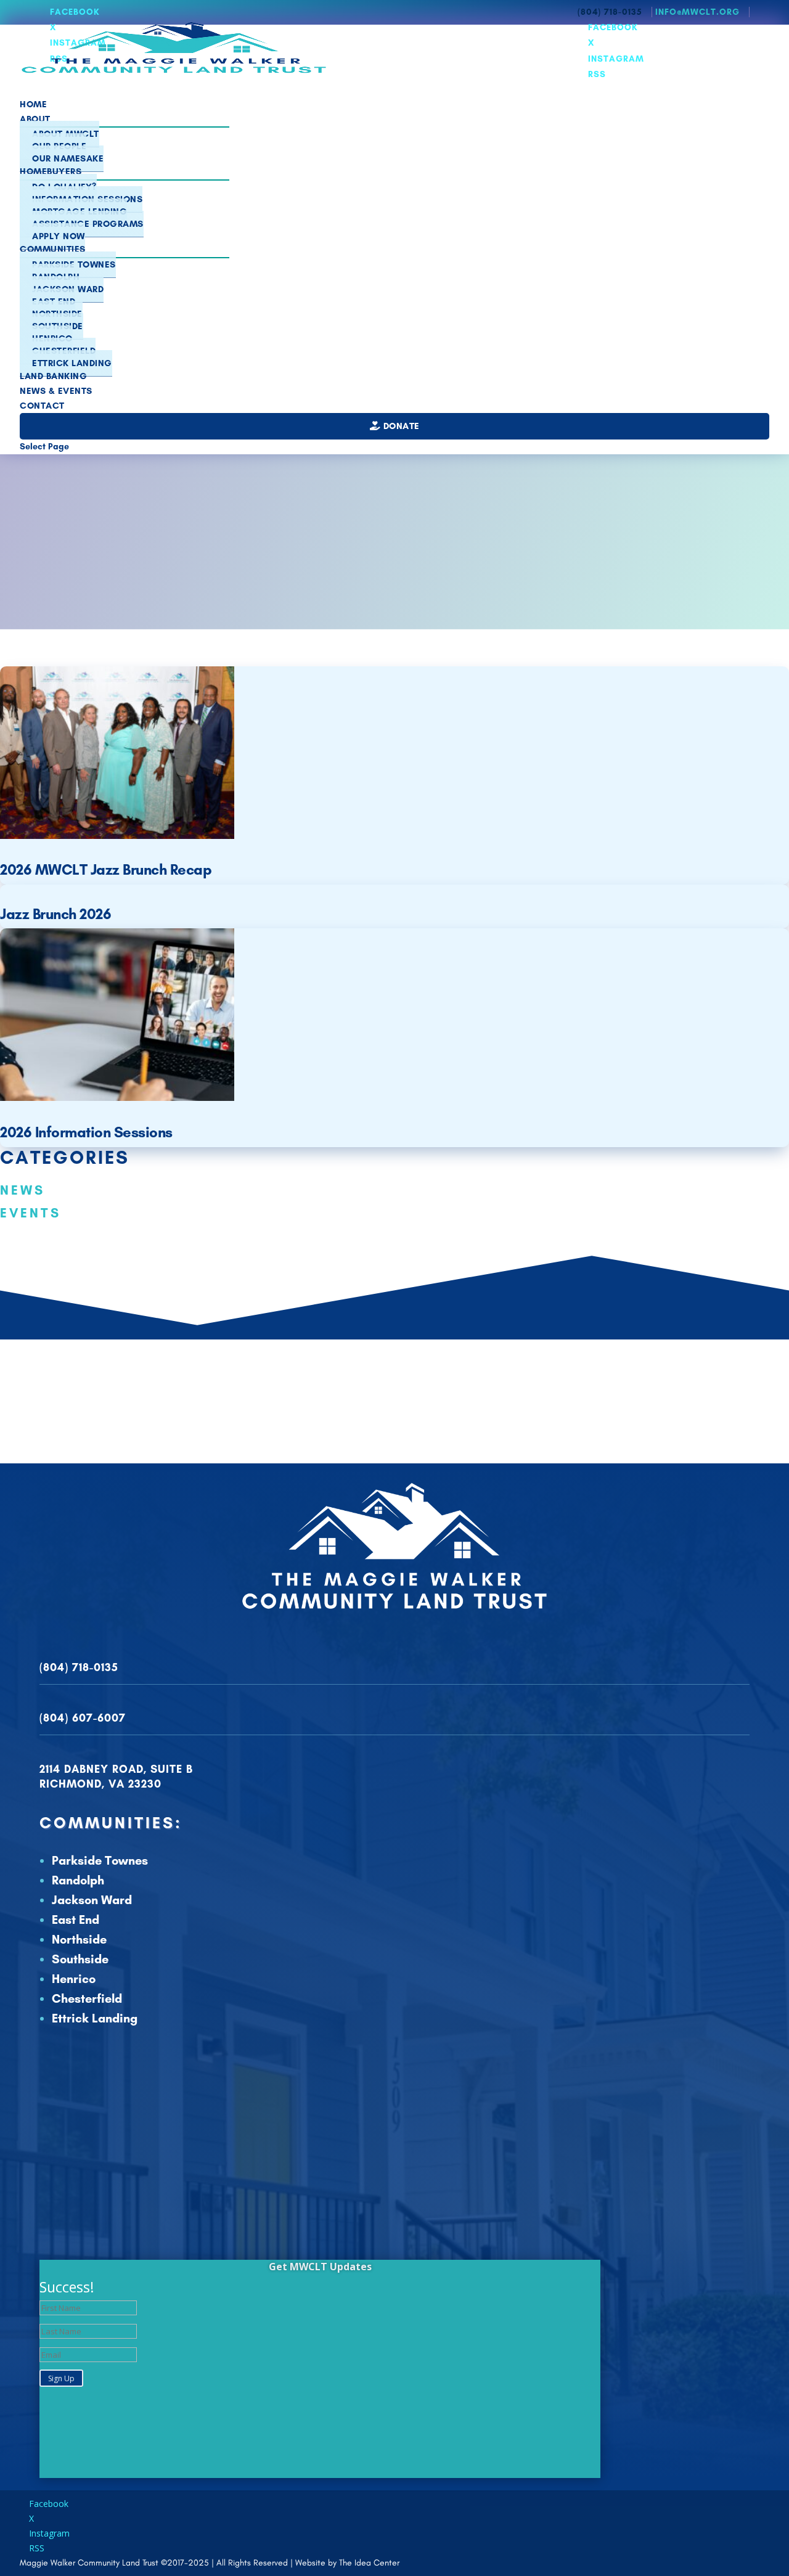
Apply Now (59, 236)
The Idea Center (369, 2563)
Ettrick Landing (72, 363)
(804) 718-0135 (79, 1667)
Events (31, 1213)
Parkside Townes (100, 1860)
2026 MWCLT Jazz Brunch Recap (106, 869)
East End (76, 1920)
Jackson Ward (92, 1900)
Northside (79, 1939)
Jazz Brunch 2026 (55, 914)
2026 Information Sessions (86, 1132)
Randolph (78, 1880)
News (22, 1190)
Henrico (74, 1979)
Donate (400, 426)
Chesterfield (87, 1998)
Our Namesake (68, 158)
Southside (80, 1959)
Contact (42, 406)
